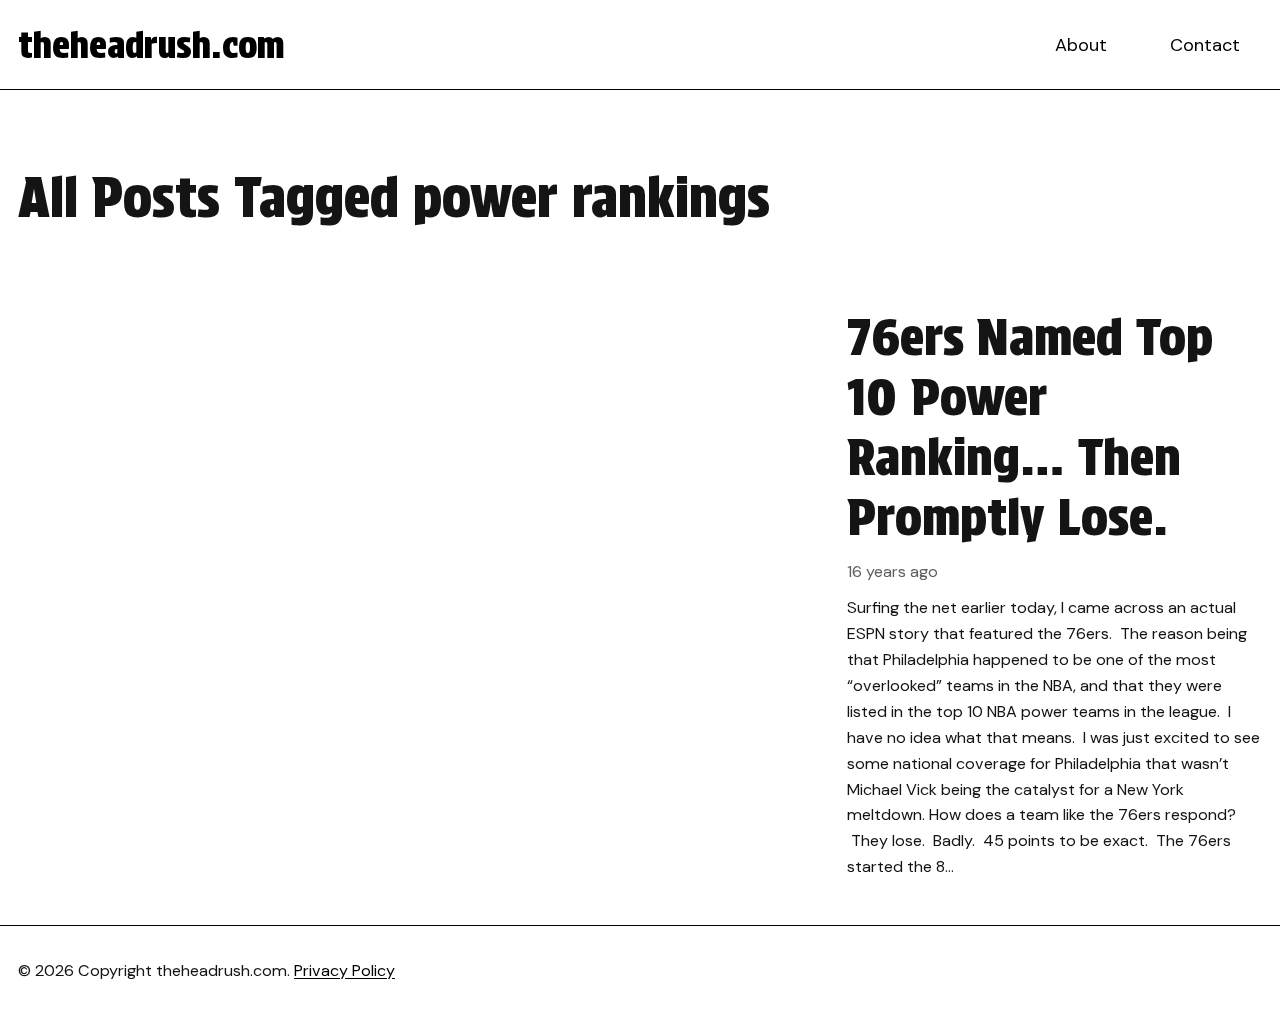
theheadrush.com (151, 45)
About (1081, 45)
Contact (1205, 45)
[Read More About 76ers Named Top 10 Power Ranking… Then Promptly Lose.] (640, 593)
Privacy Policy (344, 970)
